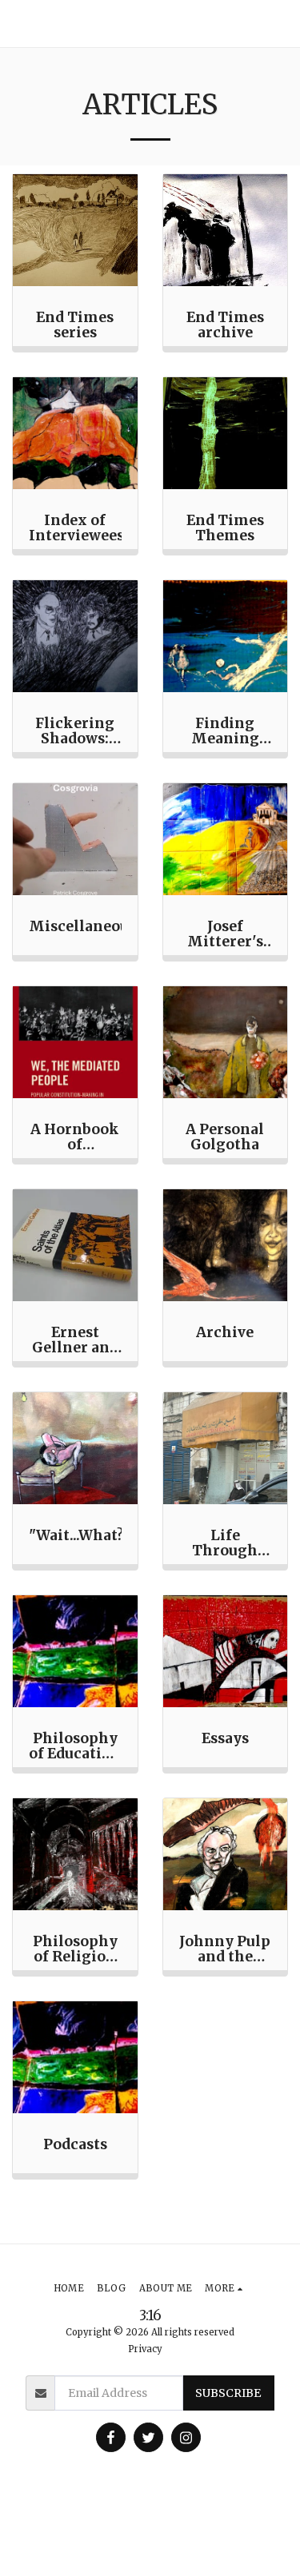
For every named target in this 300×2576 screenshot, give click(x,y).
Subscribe (228, 2393)
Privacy (145, 2349)
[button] (281, 24)
